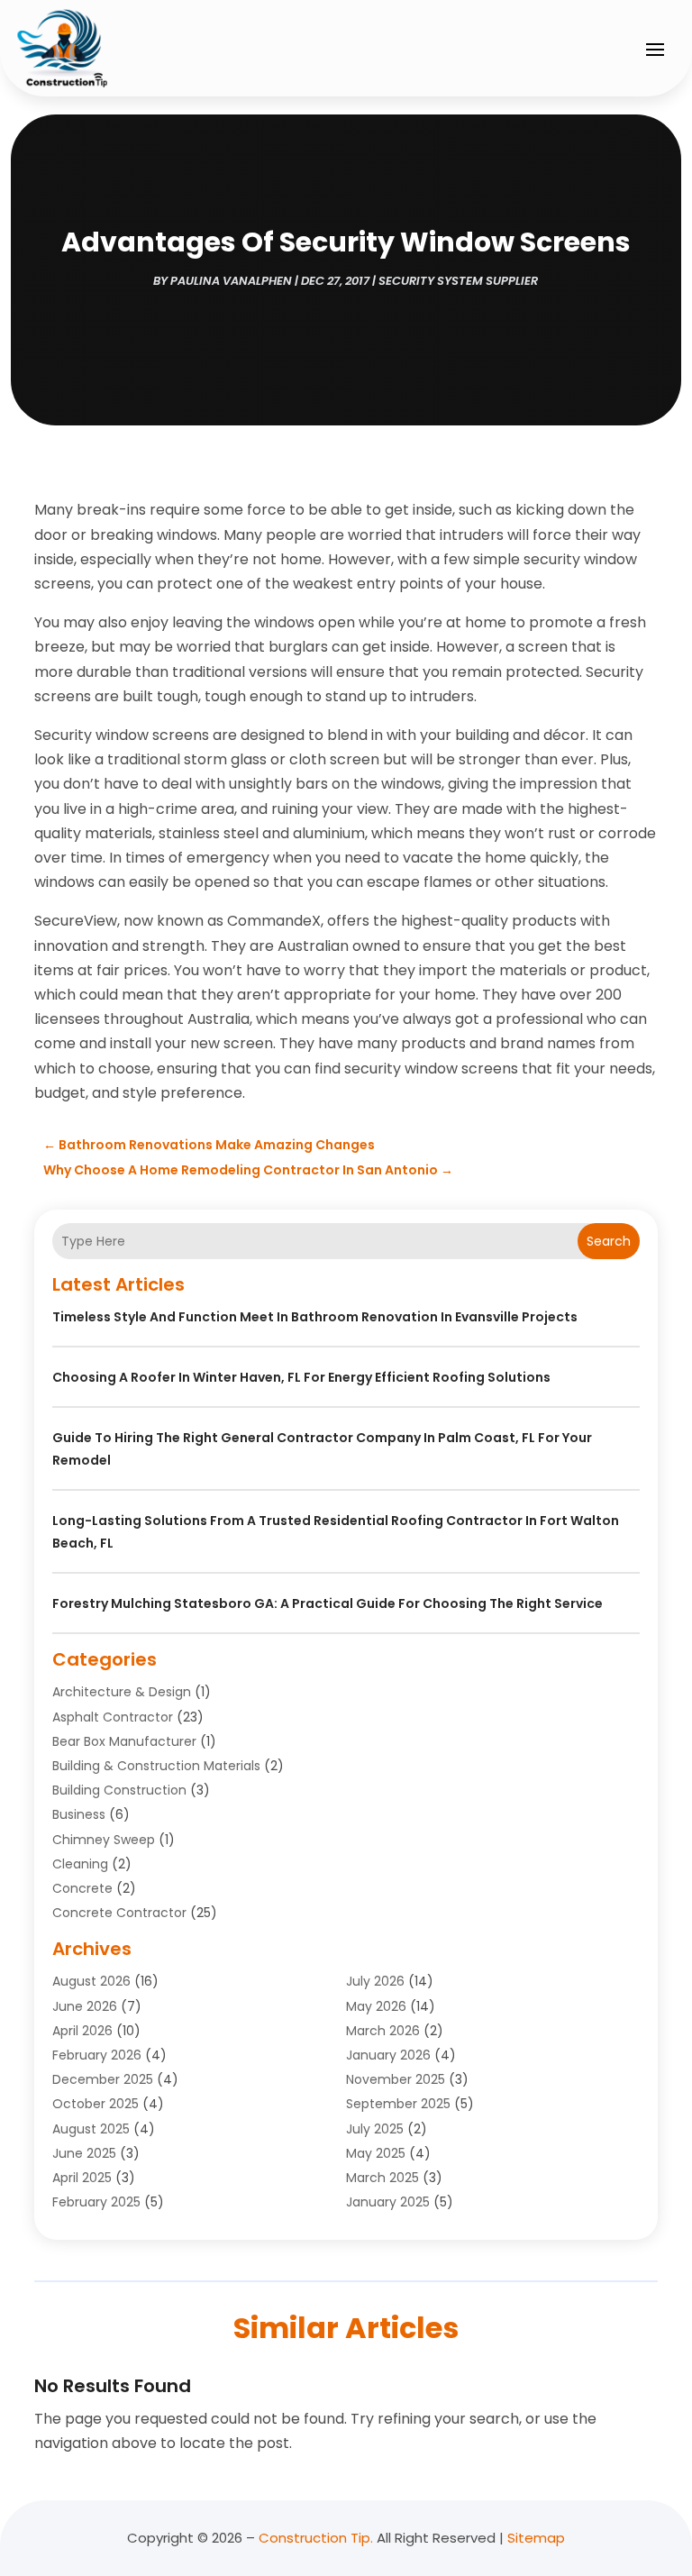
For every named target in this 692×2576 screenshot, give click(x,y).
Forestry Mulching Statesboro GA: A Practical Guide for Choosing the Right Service (328, 1603)
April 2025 (82, 2178)
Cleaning (80, 1864)
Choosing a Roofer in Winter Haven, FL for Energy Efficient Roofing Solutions (301, 1377)
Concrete (82, 1888)
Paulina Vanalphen (231, 281)
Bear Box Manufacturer (124, 1741)
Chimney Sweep (104, 1840)
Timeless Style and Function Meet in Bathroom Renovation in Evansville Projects (315, 1317)
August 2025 (91, 2129)
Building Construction (119, 1790)
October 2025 (96, 2104)
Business (79, 1814)
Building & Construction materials (156, 1766)
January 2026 (388, 2055)
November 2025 (396, 2079)
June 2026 (85, 2006)
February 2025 (96, 2202)
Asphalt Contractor (113, 1717)
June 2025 (84, 2153)
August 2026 (91, 1981)
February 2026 (97, 2055)
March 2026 (383, 2031)
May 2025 (376, 2153)
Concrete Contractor (119, 1913)
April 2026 (82, 2031)
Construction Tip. (316, 2538)
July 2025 (375, 2129)
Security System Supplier (458, 281)
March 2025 (382, 2178)
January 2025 (388, 2202)
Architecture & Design (122, 1692)
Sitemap (536, 2538)
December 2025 (103, 2079)
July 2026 (375, 1981)
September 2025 (398, 2104)
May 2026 (376, 2006)
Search (609, 1241)
